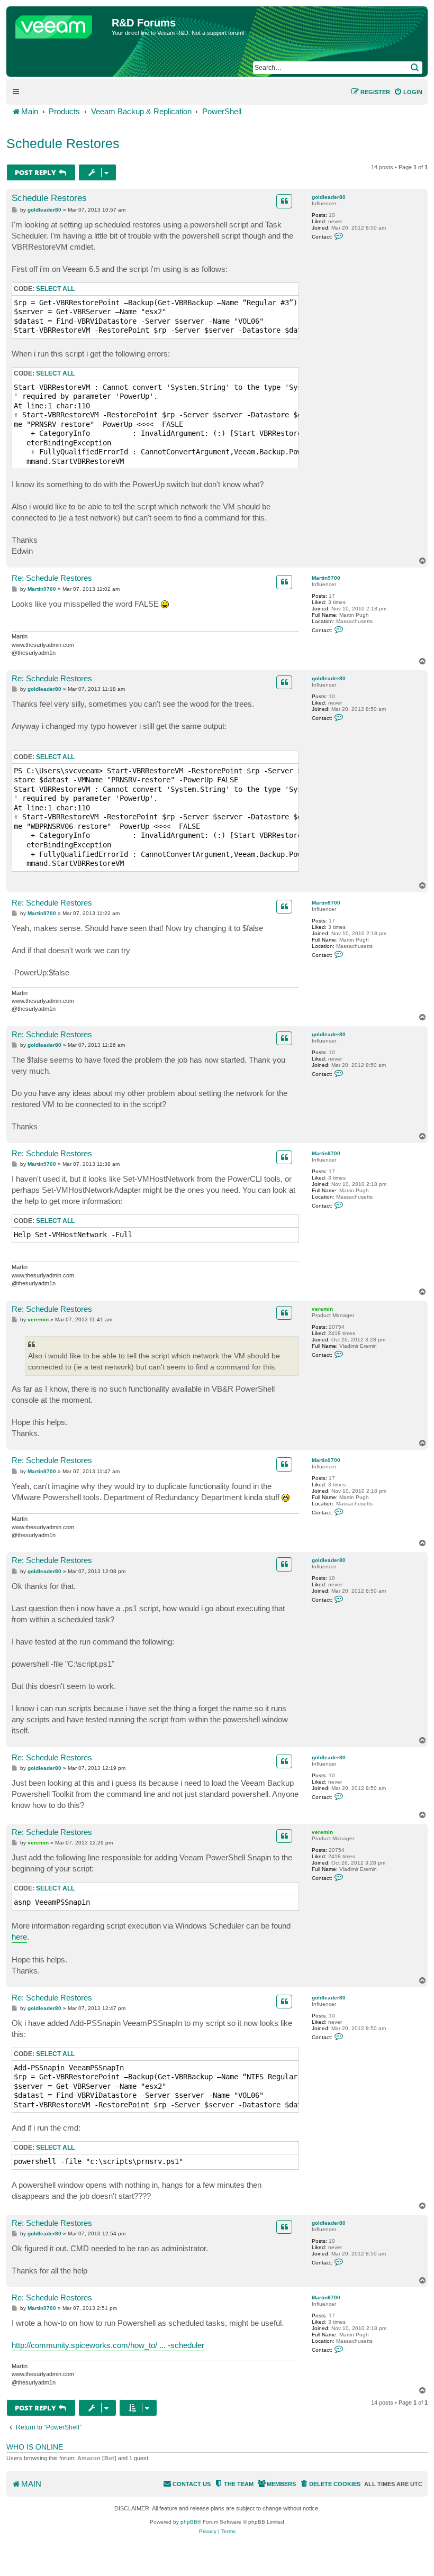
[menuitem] (408, 92)
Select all (55, 289)
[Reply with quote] (284, 201)
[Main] (60, 24)
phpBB (189, 2522)
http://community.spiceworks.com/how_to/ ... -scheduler (108, 2345)
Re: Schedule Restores (52, 578)
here (19, 1937)
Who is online (35, 2447)
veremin (322, 1309)
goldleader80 (329, 197)
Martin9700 (326, 578)
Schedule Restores (63, 143)
